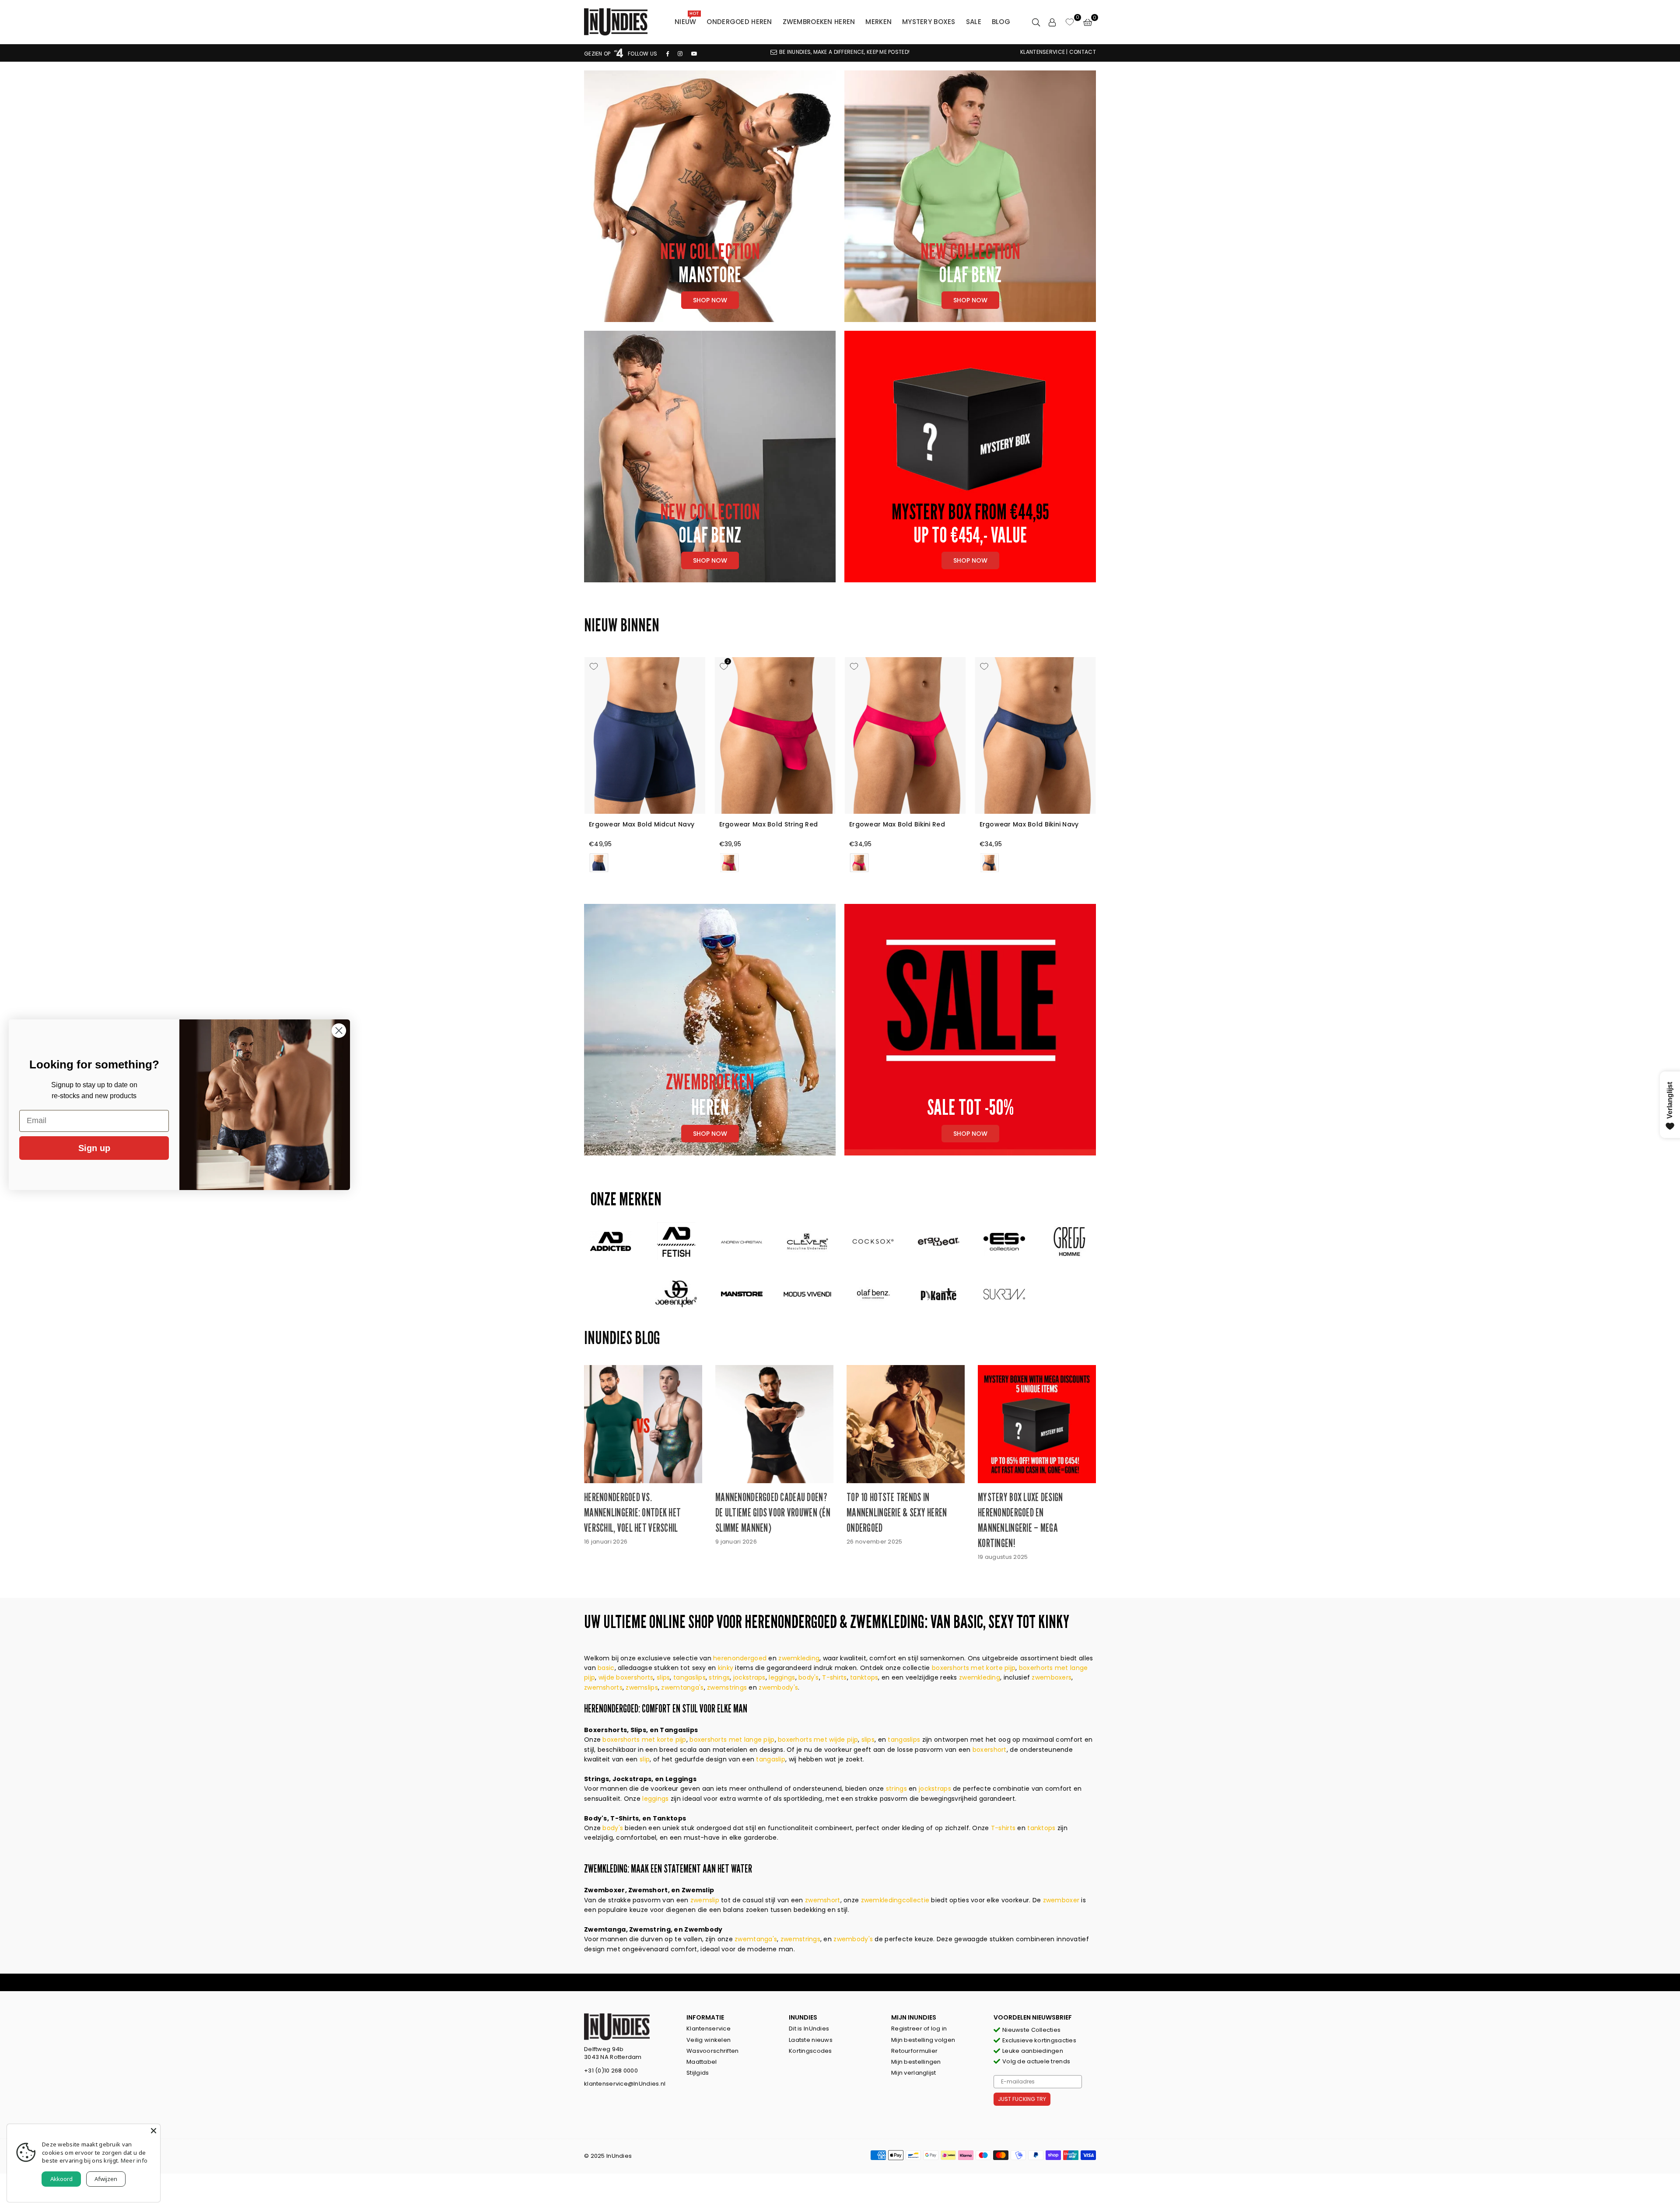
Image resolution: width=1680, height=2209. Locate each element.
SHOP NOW (970, 300)
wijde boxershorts (626, 1677)
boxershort (990, 1750)
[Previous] (574, 767)
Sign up (94, 1148)
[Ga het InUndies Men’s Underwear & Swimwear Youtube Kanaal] (694, 54)
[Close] (154, 2131)
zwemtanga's (682, 1687)
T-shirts (834, 1677)
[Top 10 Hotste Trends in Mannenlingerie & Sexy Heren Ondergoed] (906, 1424)
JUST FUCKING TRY (1022, 2099)
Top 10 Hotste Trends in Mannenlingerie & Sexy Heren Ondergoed (897, 1512)
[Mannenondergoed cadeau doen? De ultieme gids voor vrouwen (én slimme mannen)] (774, 1424)
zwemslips (642, 1687)
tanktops (864, 1677)
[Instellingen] (1052, 22)
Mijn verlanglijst (914, 2073)
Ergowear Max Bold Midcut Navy (642, 824)
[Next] (1106, 767)
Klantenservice (709, 2029)
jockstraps (749, 1677)
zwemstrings (727, 1687)
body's (809, 1677)
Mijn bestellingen (916, 2062)
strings (719, 1677)
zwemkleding (799, 1658)
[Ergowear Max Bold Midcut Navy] (645, 735)
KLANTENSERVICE (1043, 52)
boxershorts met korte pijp (974, 1668)
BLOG (1001, 22)
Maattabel (702, 2062)
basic (606, 1668)
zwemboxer (1062, 1900)
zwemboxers (1052, 1677)
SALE (974, 22)
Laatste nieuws (811, 2040)
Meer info (134, 2160)
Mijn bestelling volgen (923, 2040)
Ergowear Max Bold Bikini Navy (1029, 824)
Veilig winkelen (709, 2040)
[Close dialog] (339, 1031)
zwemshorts (603, 1687)
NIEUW (687, 20)
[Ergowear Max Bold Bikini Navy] (1036, 735)
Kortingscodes (810, 2051)
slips (663, 1677)
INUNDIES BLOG (622, 1337)
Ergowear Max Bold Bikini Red (897, 824)
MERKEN (878, 22)
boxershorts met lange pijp (732, 1740)
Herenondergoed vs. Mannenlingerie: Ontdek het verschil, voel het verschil (632, 1512)
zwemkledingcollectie (896, 1900)
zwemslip (706, 1900)
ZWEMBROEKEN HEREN (819, 22)
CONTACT (1083, 52)
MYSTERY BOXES (929, 22)
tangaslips (689, 1677)
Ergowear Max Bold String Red (769, 824)
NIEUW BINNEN (622, 625)
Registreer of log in (919, 2029)
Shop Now (710, 300)
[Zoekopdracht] (1036, 22)
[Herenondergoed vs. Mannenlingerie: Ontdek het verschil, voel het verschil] (643, 1424)
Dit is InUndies (809, 2029)
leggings (782, 1677)
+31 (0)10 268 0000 (611, 2071)
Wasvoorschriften (712, 2051)
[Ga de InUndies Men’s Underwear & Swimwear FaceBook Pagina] (668, 54)
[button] (1088, 22)
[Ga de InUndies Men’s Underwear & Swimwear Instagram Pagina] (680, 54)
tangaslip (771, 1759)
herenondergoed (740, 1658)
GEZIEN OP (598, 54)
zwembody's (778, 1687)
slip (645, 1759)
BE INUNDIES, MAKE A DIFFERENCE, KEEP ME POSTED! (844, 52)
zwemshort (823, 1900)
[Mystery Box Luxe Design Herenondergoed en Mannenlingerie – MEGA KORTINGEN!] (1037, 1424)
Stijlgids (698, 2073)
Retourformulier (914, 2051)
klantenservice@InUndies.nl (625, 2084)
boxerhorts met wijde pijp (818, 1740)
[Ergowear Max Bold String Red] (775, 735)
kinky (726, 1668)
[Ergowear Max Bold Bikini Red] (905, 735)
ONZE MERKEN (626, 1199)
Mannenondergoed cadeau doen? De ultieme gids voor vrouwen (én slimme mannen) (773, 1512)
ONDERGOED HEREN (739, 22)
